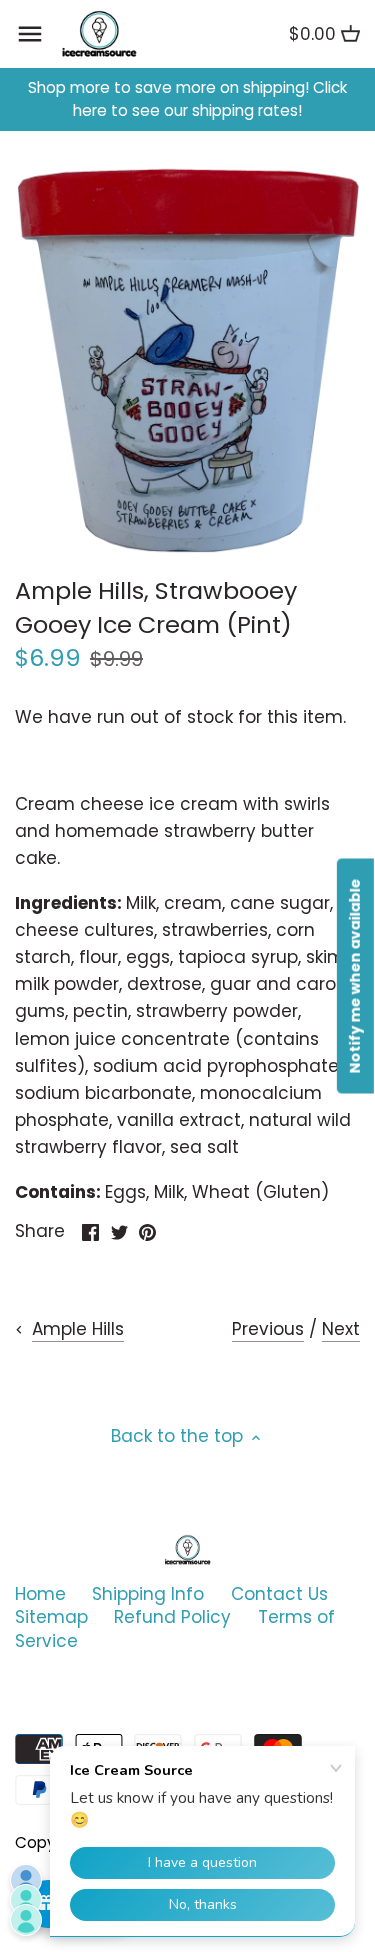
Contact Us (279, 1594)
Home (40, 1594)
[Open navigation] (30, 34)
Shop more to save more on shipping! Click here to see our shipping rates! (187, 99)
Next (341, 1329)
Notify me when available (355, 976)
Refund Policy (172, 1617)
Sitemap (51, 1617)
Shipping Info (148, 1594)
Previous (268, 1329)
